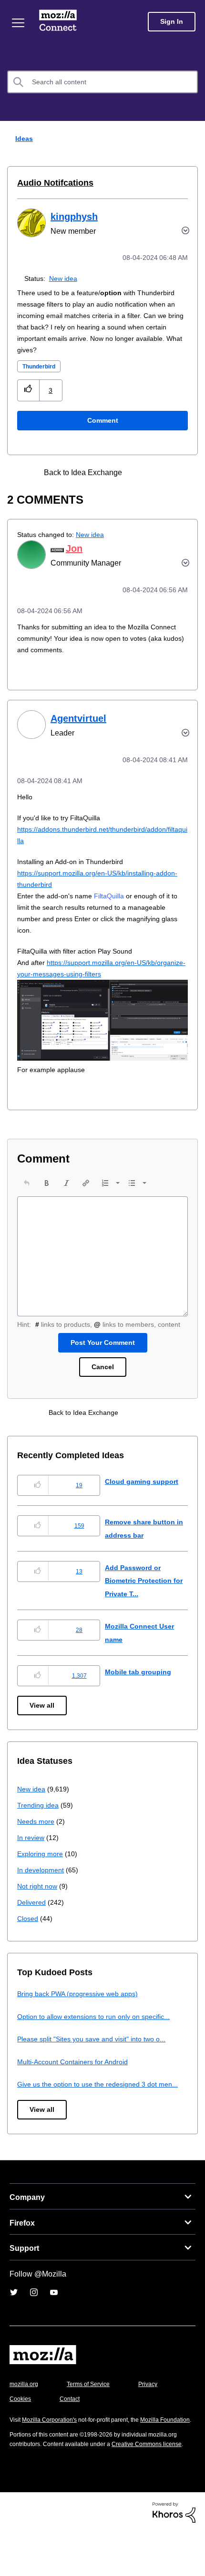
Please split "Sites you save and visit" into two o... (97, 2050)
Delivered (33, 1914)
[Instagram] (34, 2317)
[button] (28, 390)
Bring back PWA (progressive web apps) (81, 2005)
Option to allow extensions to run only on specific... (100, 2028)
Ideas (22, 138)
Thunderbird (42, 366)
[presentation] (27, 1183)
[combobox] (102, 82)
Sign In (172, 22)
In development (42, 1881)
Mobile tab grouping (139, 1683)
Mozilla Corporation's (53, 2444)
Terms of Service (94, 2409)
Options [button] (192, 139)
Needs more (37, 1833)
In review (31, 1849)
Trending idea (39, 1816)
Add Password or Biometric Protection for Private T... (142, 1592)
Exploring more (41, 1865)
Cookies (71, 2423)
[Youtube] (54, 2317)
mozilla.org (25, 2409)
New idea (65, 278)
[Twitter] (14, 2317)
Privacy (20, 2423)
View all (43, 1717)
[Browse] (18, 23)
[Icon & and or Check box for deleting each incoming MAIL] (142, 472)
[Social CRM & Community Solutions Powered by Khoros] (174, 2556)
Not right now (39, 1897)
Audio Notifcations (52, 183)
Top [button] (13, 2553)
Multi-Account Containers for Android (77, 2073)
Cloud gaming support (143, 1493)
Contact (123, 2423)
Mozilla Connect (58, 21)
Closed (28, 1930)
